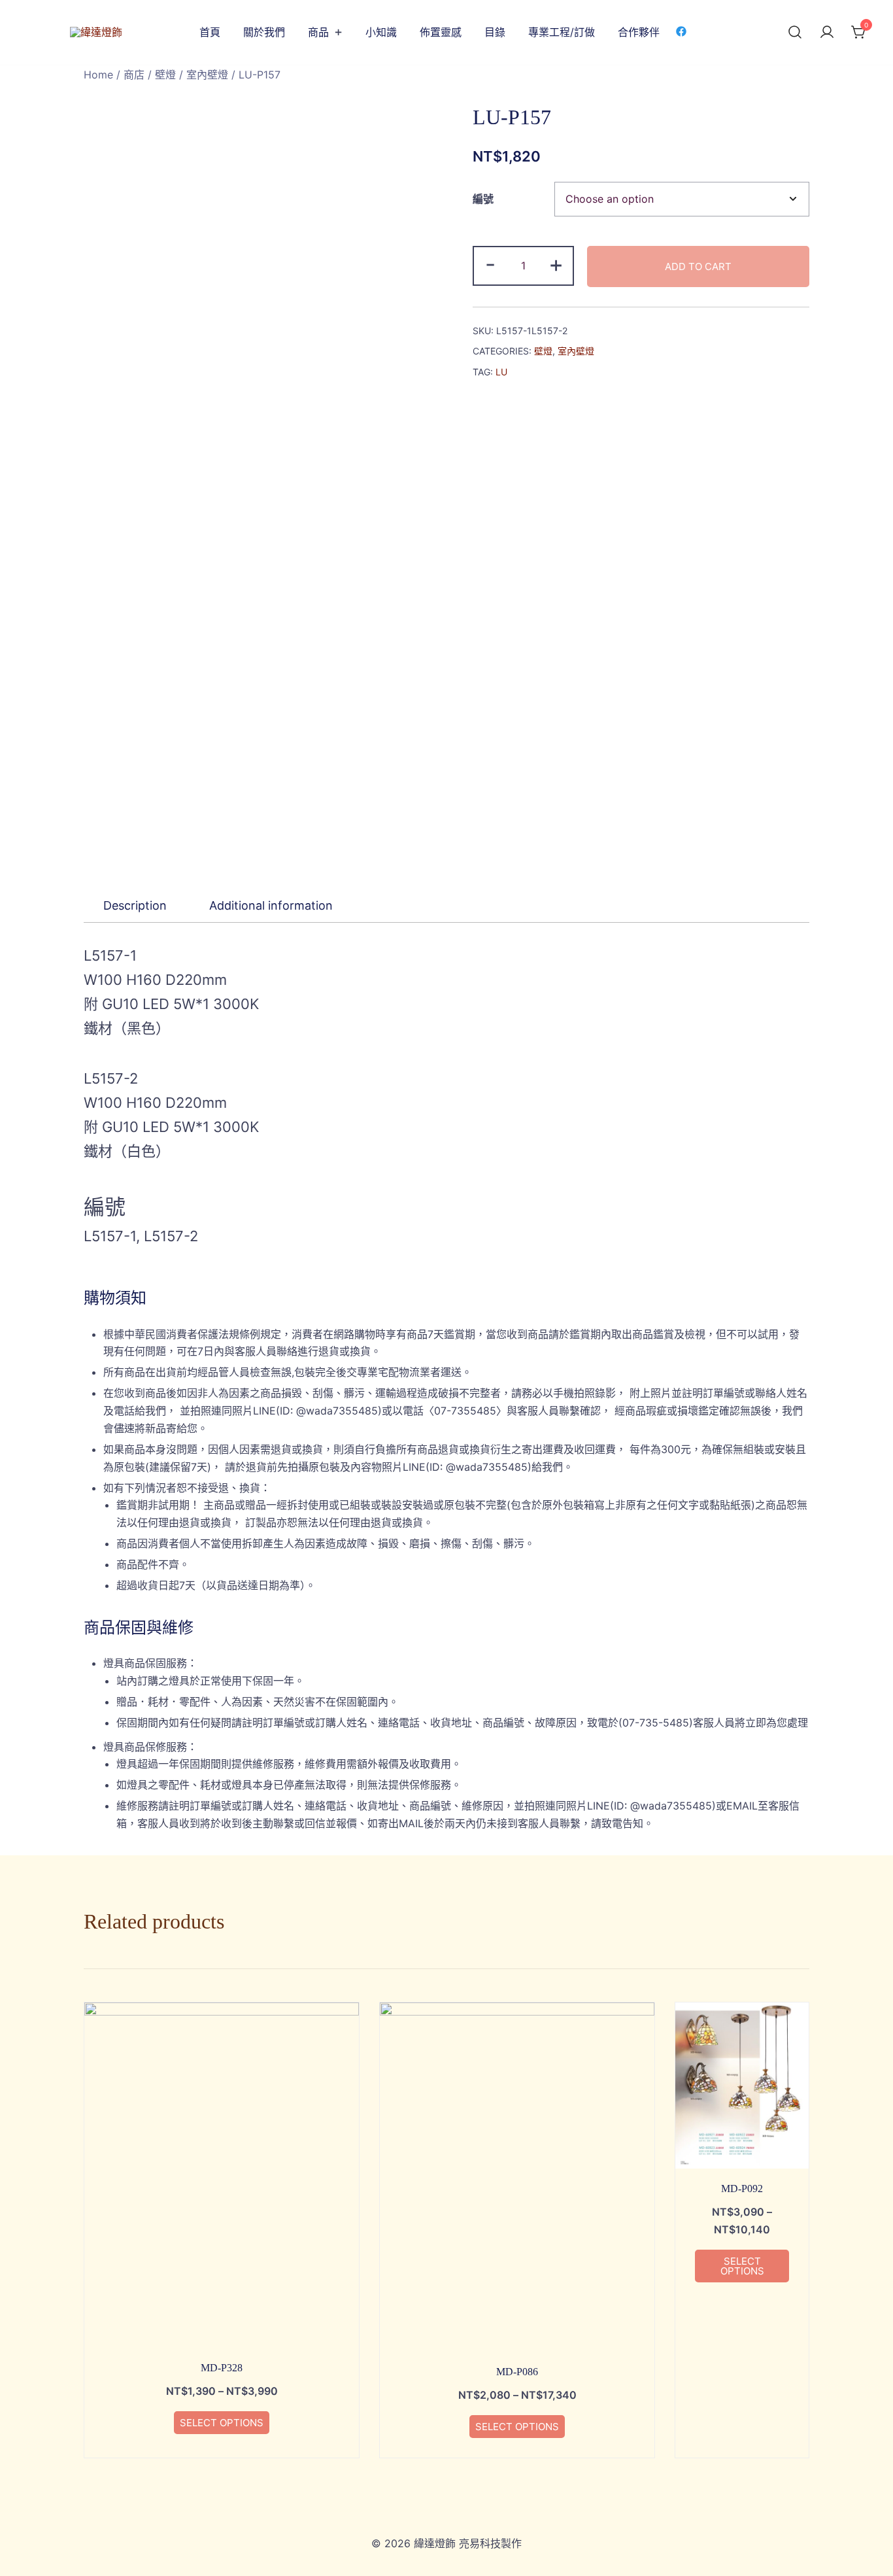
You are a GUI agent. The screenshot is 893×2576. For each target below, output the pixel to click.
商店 (134, 75)
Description (135, 905)
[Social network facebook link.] (681, 31)
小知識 (381, 32)
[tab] (135, 906)
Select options (222, 2423)
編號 (483, 199)
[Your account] (827, 33)
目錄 (495, 32)
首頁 (210, 32)
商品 (318, 32)
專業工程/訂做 (562, 32)
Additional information (271, 905)
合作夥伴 (639, 32)
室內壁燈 (207, 75)
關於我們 (264, 32)
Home (98, 75)
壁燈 (165, 75)
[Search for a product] (795, 33)
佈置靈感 (441, 32)
